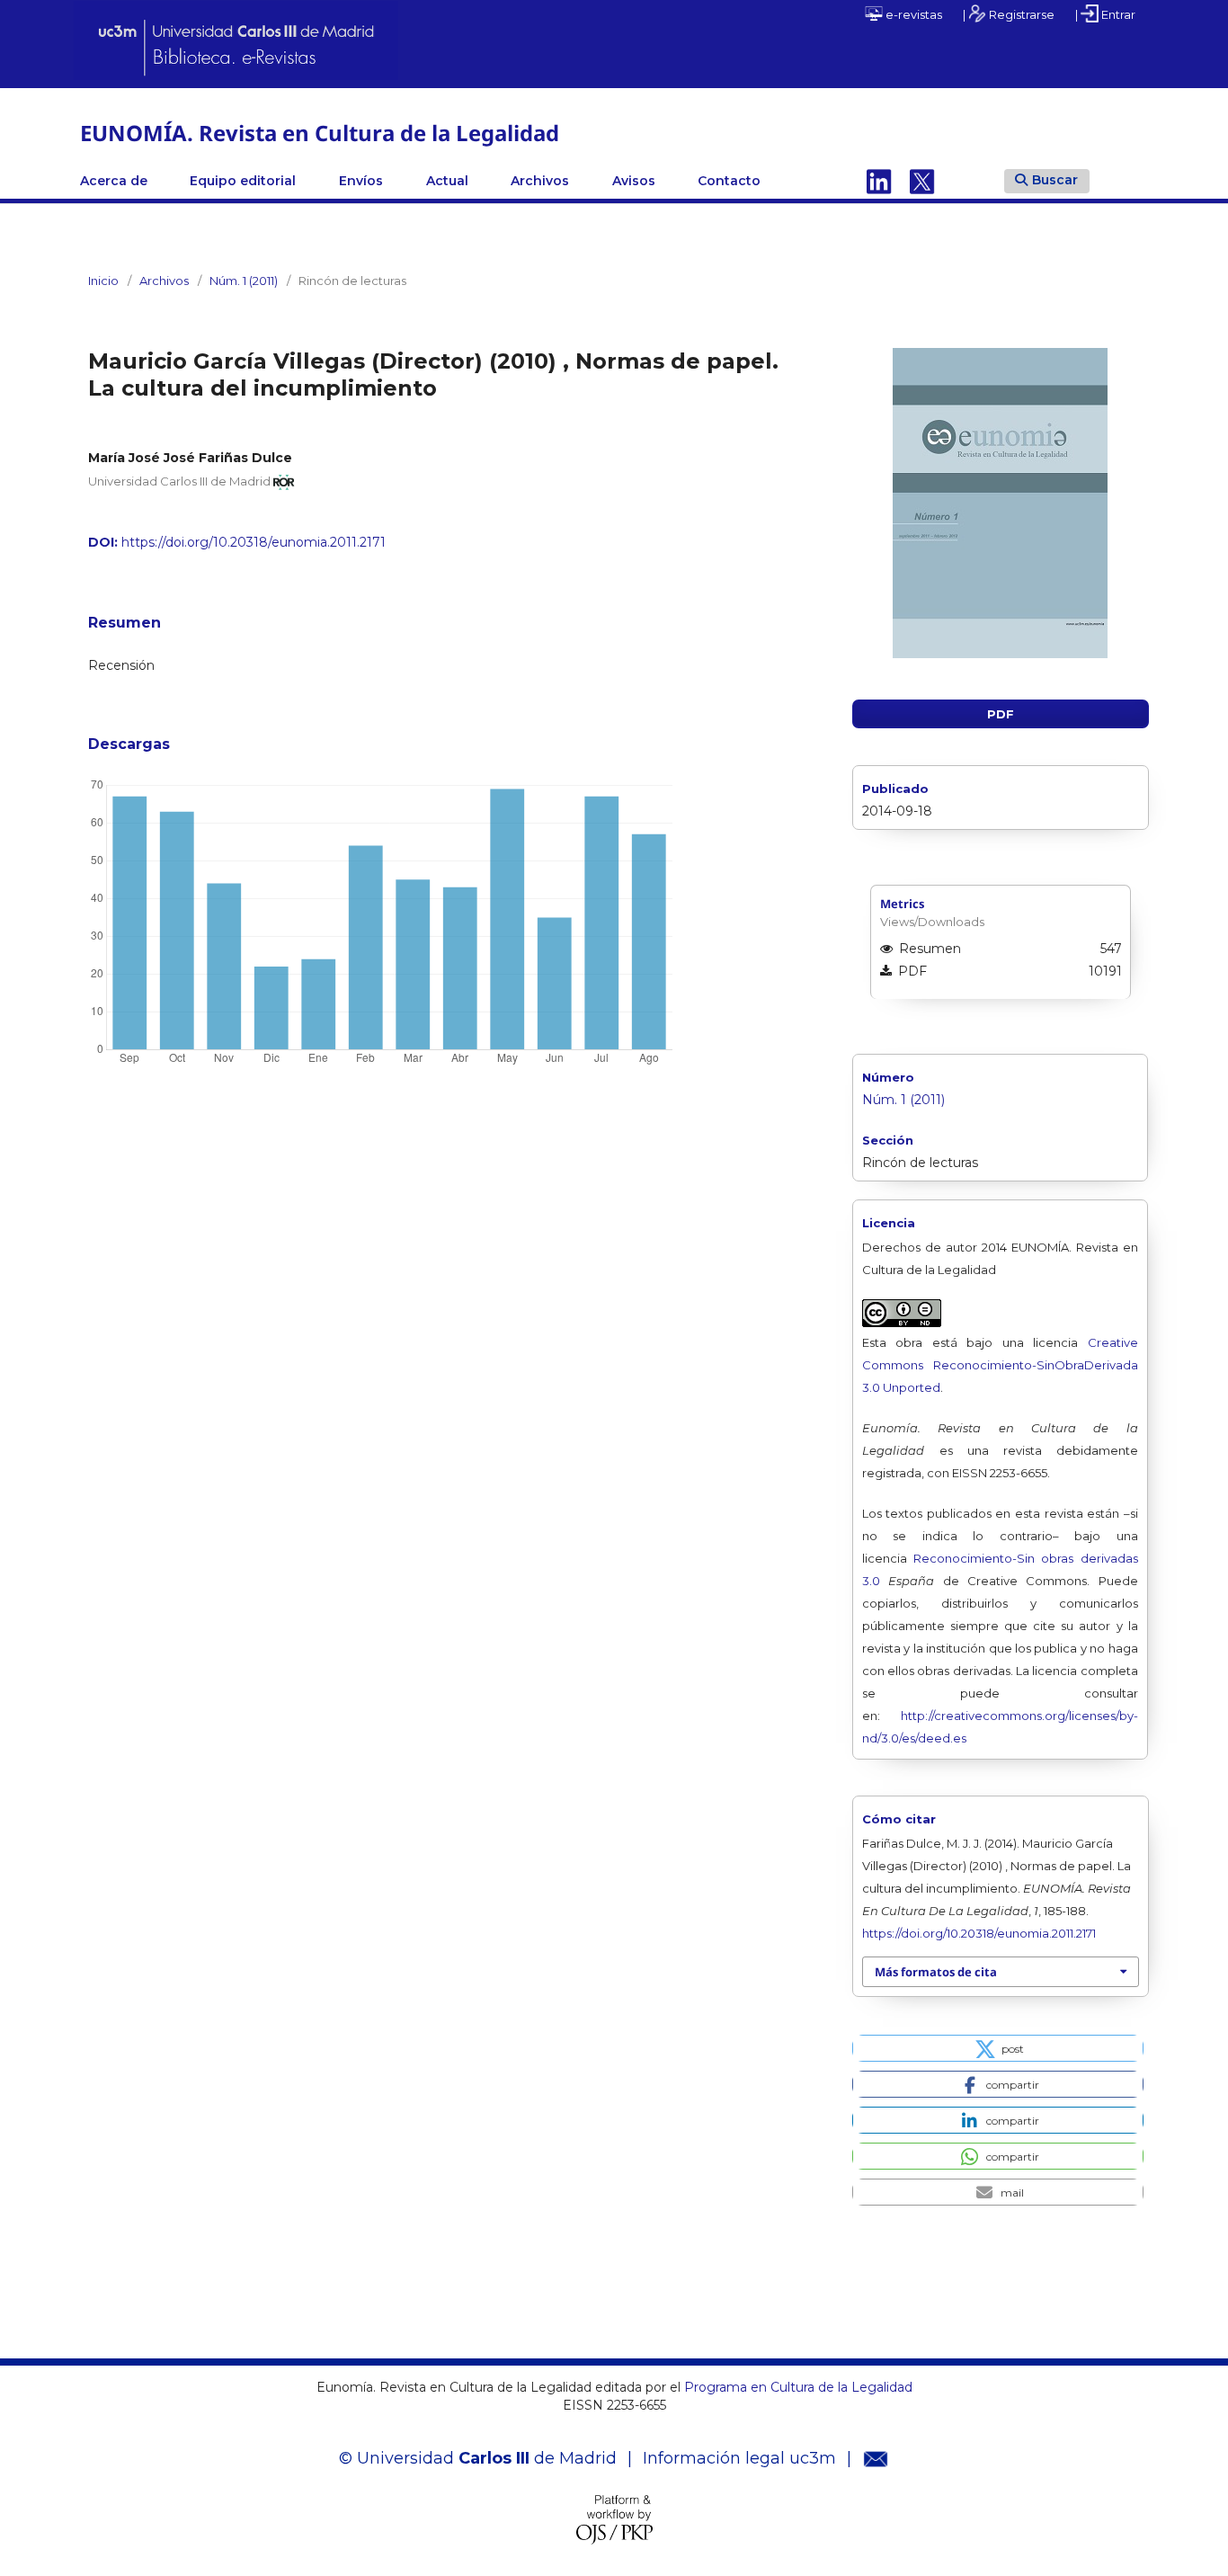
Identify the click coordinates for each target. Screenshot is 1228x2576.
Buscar (1055, 180)
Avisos (634, 181)
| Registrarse (1009, 14)
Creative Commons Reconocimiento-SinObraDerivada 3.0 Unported (1000, 1365)
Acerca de (114, 181)
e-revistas (912, 14)
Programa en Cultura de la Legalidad (796, 2387)
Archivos (540, 181)
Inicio (103, 281)
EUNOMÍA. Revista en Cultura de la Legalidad (320, 133)
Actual (447, 181)
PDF (1001, 714)
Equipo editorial (243, 181)
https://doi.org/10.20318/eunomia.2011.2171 (254, 542)
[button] (998, 2048)
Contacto (729, 181)
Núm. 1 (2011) (244, 281)
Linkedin (879, 181)
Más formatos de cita (936, 1972)
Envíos (361, 181)
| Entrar (1105, 14)
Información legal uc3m (739, 2458)
